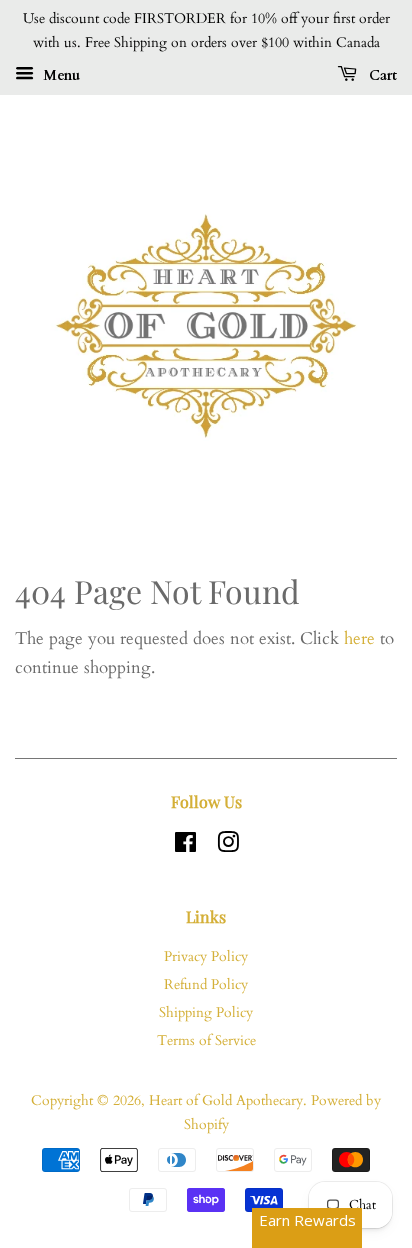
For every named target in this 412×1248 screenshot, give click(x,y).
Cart (381, 74)
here (359, 638)
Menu (59, 74)
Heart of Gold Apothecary (226, 1100)
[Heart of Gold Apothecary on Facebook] (185, 846)
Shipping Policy (206, 1012)
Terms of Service (206, 1040)
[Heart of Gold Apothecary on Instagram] (228, 846)
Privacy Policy (206, 956)
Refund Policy (206, 984)
